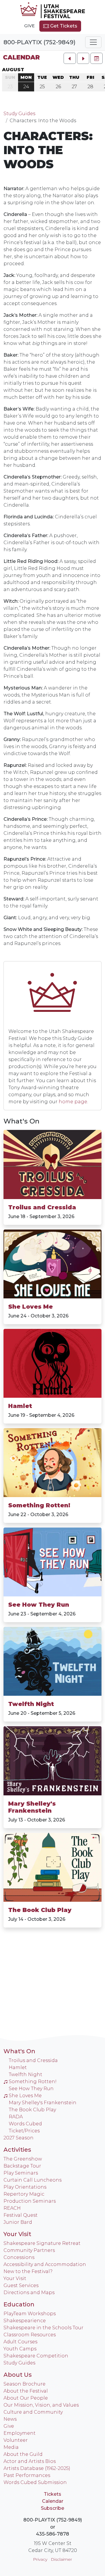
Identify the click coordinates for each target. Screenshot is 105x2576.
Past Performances (27, 2475)
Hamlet (20, 1406)
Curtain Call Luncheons (33, 2180)
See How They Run (39, 1605)
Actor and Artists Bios (30, 2461)
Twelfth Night (31, 1704)
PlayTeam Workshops (30, 2314)
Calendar (21, 57)
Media (11, 2447)
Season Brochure (24, 2384)
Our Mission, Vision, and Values (41, 2405)
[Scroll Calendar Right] (83, 58)
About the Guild (23, 2454)
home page (73, 1102)
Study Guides (19, 114)
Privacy (40, 2559)
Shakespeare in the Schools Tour (43, 2328)
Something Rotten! (39, 1505)
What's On (21, 1121)
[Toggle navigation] (93, 42)
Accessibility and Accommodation (45, 2264)
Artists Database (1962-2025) (37, 2468)
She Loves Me (30, 1307)
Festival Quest (21, 2215)
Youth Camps (20, 2349)
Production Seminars (30, 2201)
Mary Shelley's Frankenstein (32, 1807)
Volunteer (16, 2440)
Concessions (19, 2257)
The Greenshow (23, 2159)
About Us (18, 2375)
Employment (20, 2433)
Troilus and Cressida (42, 1207)
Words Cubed (25, 2124)
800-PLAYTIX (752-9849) (40, 42)
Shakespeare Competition (36, 2356)
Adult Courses (20, 2342)
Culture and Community (33, 2412)
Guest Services (21, 2285)
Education (19, 2304)
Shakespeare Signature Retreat (42, 2243)
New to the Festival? (28, 2271)
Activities (17, 2150)
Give (29, 26)
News (10, 2419)
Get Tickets (63, 26)
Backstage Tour (22, 2166)
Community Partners (29, 2250)
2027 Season (19, 2138)
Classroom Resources (30, 2335)
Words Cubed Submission (35, 2482)
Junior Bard (18, 2222)
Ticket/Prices (24, 2131)
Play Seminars (21, 2173)
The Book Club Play (40, 1910)
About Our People (26, 2398)
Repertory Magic (24, 2194)
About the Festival (26, 2391)
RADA (16, 2117)
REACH (12, 2208)
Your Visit (17, 2234)
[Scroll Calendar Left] (70, 58)
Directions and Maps (29, 2292)
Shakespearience (25, 2321)
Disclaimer (61, 2559)
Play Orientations (25, 2187)
